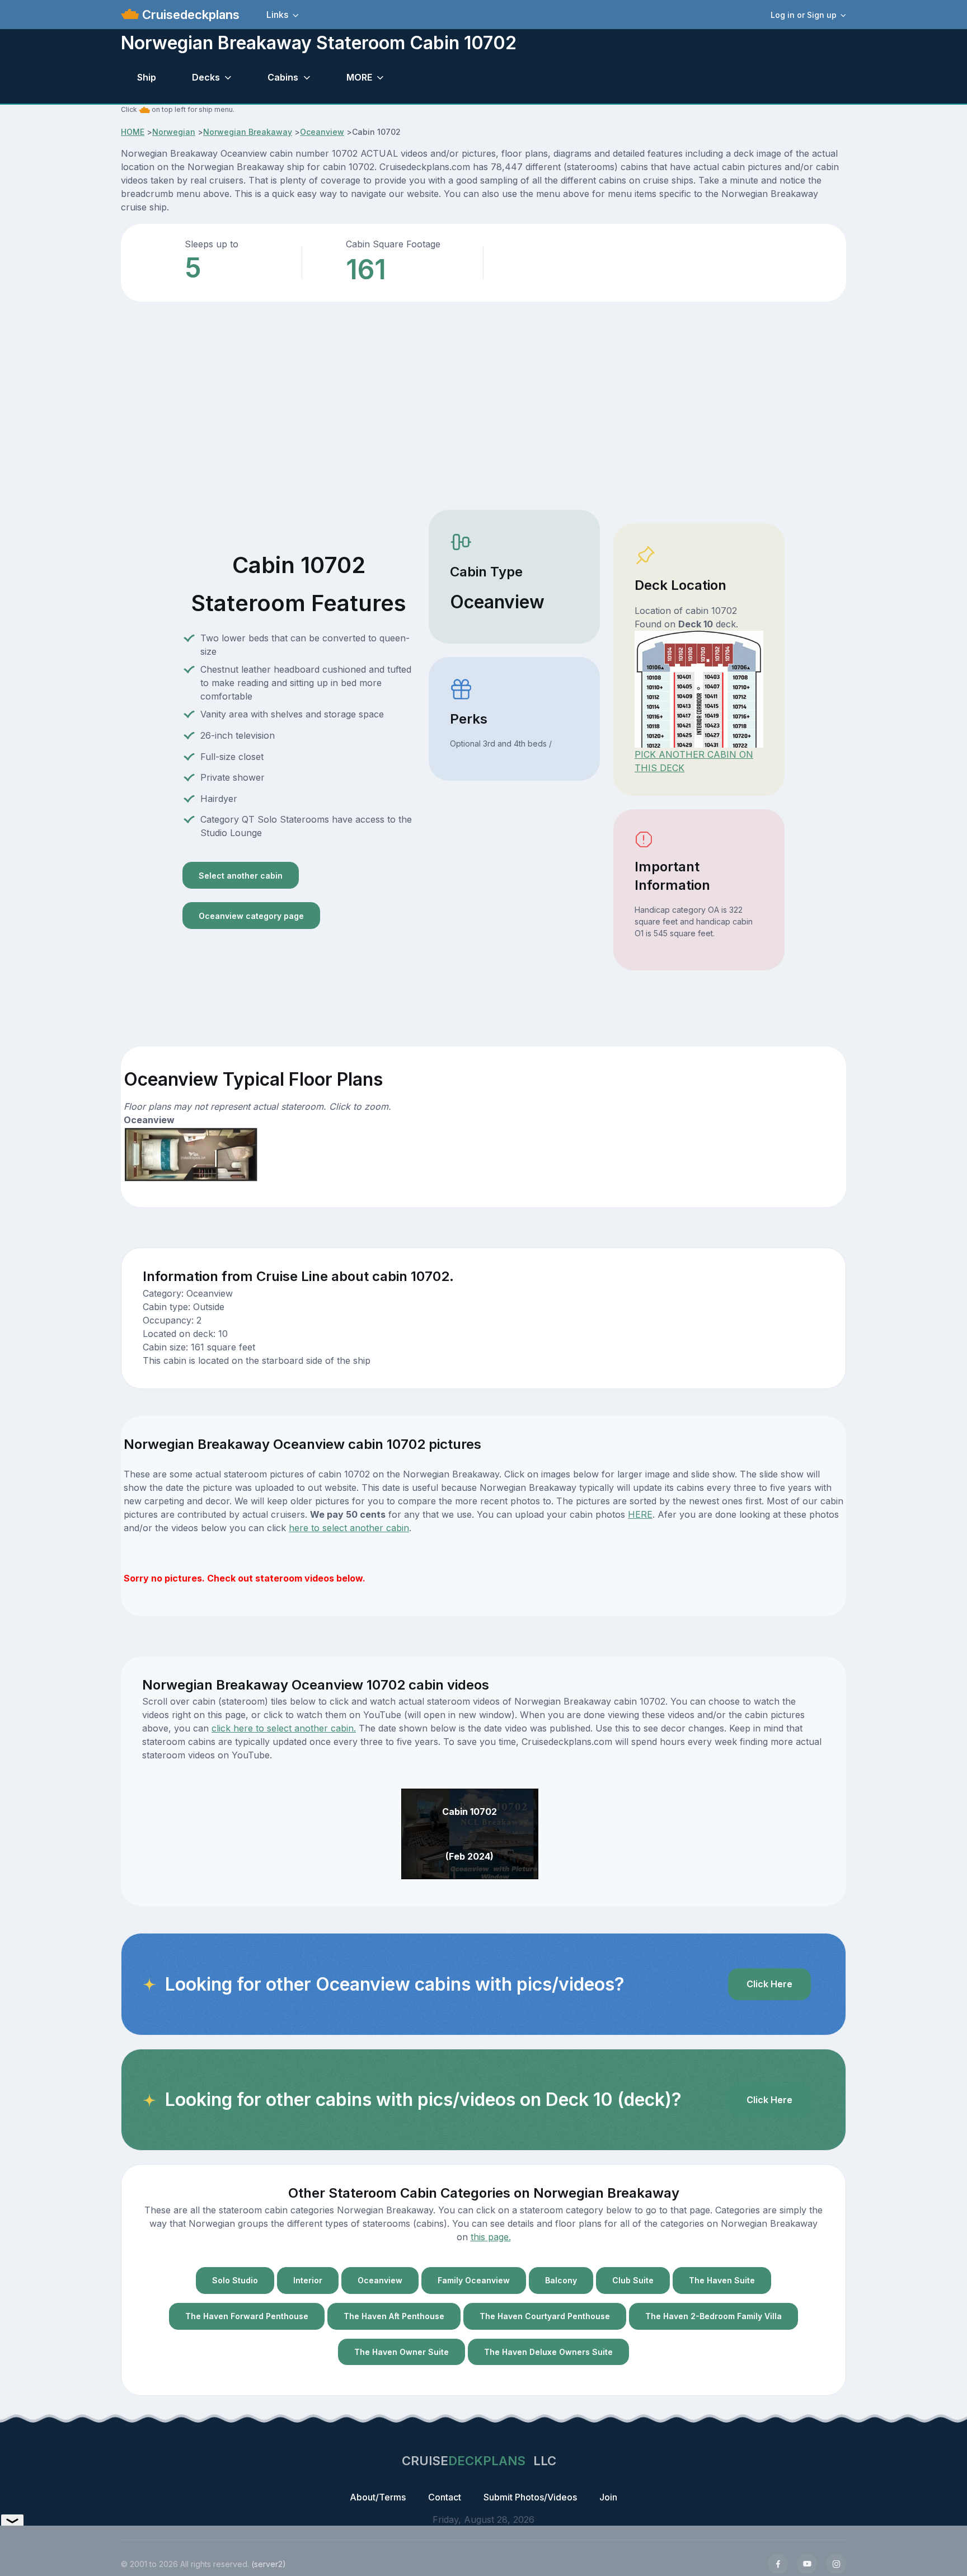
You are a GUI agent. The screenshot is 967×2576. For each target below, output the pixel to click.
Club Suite (633, 2280)
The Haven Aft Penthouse (394, 2316)
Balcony (561, 2280)
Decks (206, 77)
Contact (445, 2497)
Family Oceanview (474, 2280)
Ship (147, 77)
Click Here (769, 1984)
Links (277, 15)
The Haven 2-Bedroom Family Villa (713, 2316)
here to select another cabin (349, 1528)
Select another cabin (241, 876)
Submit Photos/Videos (530, 2497)
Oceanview (322, 132)
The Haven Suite (722, 2280)
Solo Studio (235, 2280)
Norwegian (174, 132)
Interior (308, 2280)
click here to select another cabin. (284, 1728)
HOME (133, 132)
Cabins (283, 77)
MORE (359, 77)
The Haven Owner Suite (402, 2352)
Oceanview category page (251, 916)
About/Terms (378, 2497)
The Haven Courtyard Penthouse (545, 2316)
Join (608, 2497)
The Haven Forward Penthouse (247, 2316)
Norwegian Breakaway (248, 132)
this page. (491, 2237)
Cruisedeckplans (189, 15)
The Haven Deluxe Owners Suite (548, 2352)
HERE (640, 1514)
